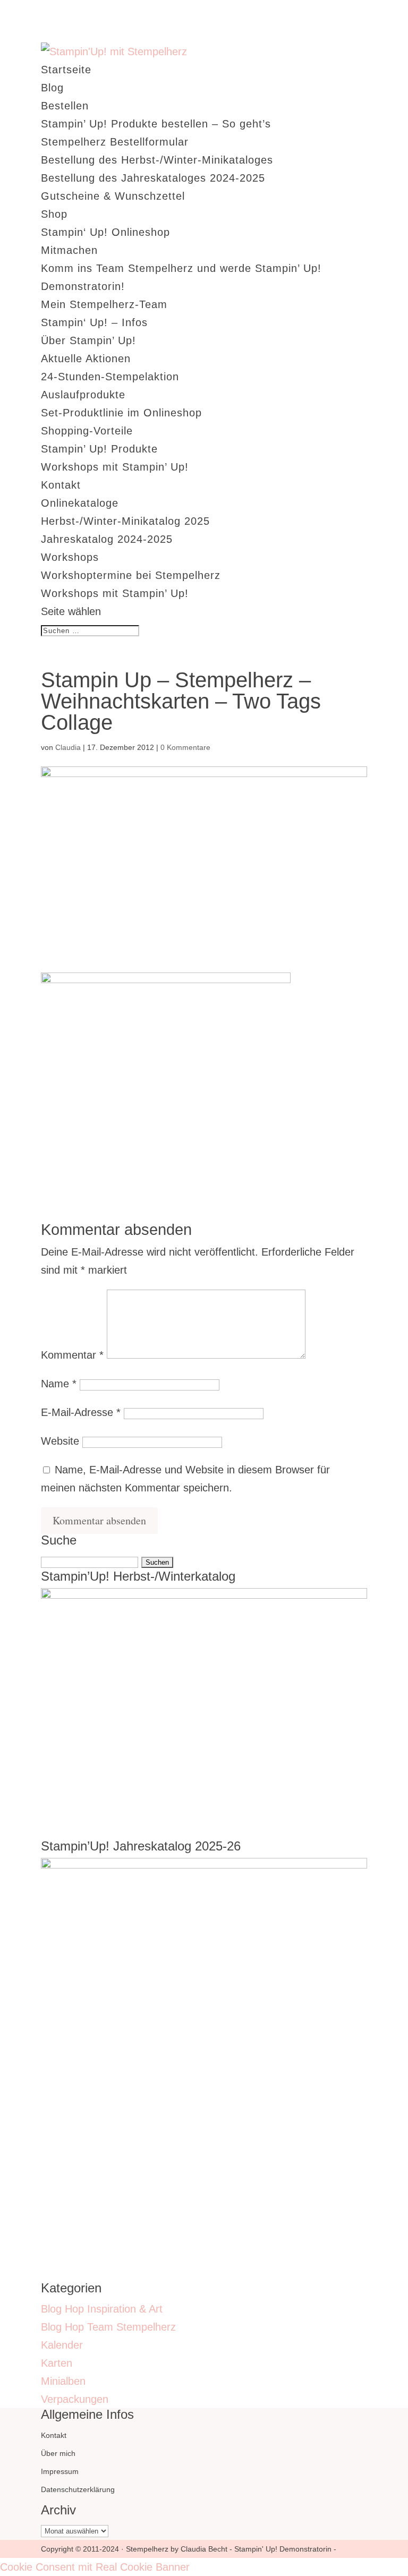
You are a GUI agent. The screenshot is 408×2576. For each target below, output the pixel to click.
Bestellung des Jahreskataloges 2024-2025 (153, 178)
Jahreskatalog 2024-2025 (107, 539)
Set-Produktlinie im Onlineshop (121, 413)
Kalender (62, 2345)
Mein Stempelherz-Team (104, 304)
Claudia (68, 747)
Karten (57, 2363)
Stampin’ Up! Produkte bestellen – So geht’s (156, 124)
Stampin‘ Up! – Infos (94, 322)
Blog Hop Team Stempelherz (108, 2327)
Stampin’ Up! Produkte (99, 449)
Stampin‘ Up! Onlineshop (105, 232)
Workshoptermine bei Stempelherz (131, 575)
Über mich (58, 2453)
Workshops (70, 557)
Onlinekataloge (80, 503)
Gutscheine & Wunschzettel (113, 196)
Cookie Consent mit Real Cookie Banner (95, 2567)
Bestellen (65, 106)
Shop (54, 214)
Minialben (63, 2381)
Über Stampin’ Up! (88, 340)
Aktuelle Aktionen (86, 359)
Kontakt (61, 485)
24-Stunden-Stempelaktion (110, 377)
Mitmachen (69, 250)
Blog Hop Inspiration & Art (102, 2309)
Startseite (66, 70)
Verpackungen (75, 2399)
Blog (52, 88)
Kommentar (72, 1355)
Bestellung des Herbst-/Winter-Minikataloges (157, 160)
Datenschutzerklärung (78, 2489)
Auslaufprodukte (83, 395)
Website (60, 1441)
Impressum (60, 2471)
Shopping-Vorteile (87, 431)
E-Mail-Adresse (81, 1412)
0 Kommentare (185, 747)
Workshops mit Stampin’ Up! (115, 467)
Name (59, 1384)
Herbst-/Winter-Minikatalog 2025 (125, 521)
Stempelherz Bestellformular (115, 142)
